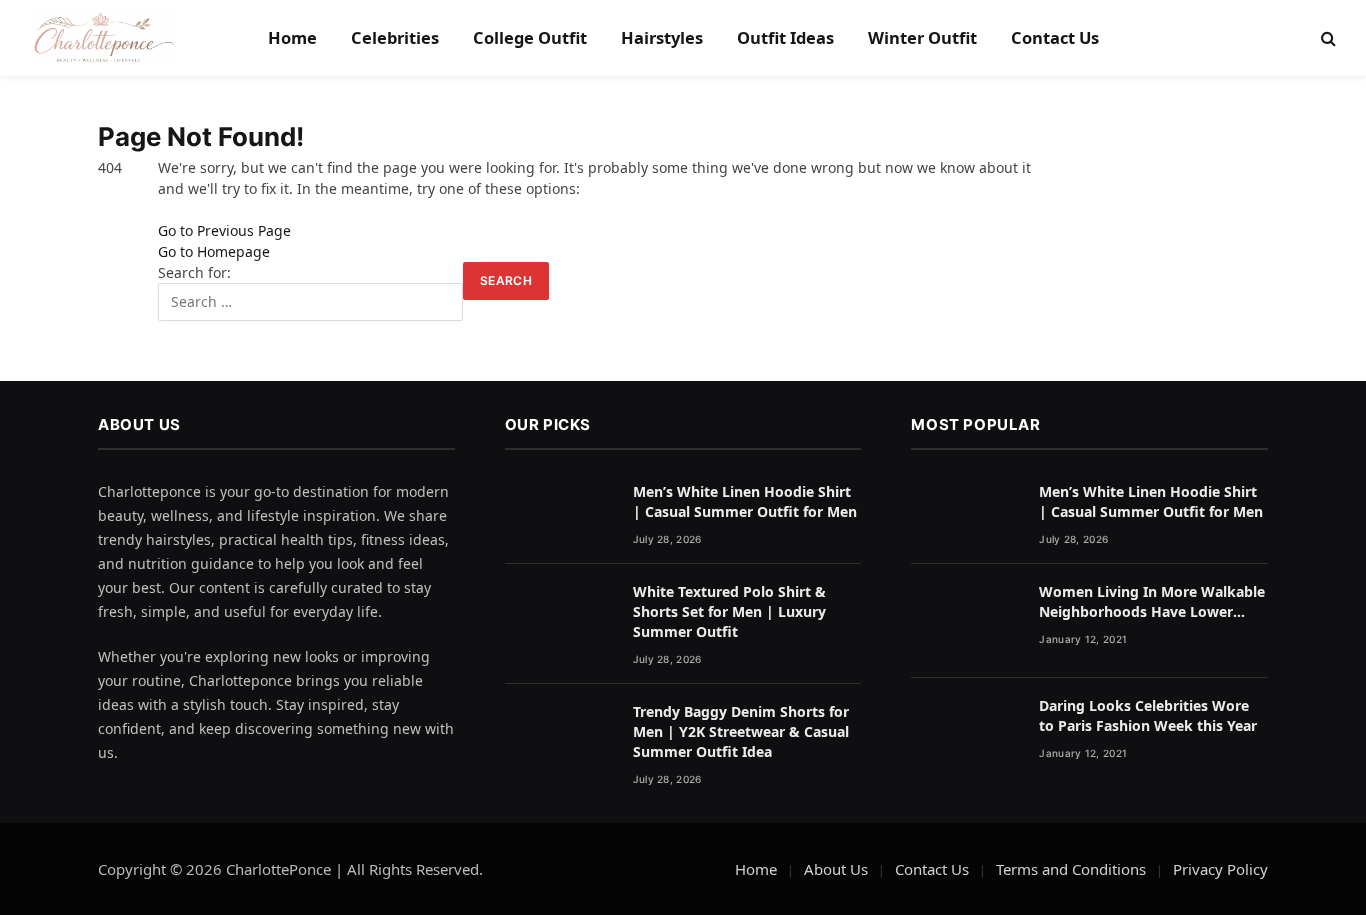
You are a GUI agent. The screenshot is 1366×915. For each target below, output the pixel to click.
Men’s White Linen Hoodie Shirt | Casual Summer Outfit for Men (745, 501)
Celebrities (395, 37)
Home (292, 37)
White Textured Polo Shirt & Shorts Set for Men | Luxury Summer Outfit (729, 611)
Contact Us (1055, 37)
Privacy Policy (1220, 869)
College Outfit (530, 37)
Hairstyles (662, 37)
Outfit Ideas (785, 37)
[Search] (1326, 38)
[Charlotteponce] (103, 38)
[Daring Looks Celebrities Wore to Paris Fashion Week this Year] (966, 735)
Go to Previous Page (224, 230)
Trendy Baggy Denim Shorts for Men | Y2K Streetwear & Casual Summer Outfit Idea (741, 731)
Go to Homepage (214, 251)
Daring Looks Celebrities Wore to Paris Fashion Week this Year (1148, 715)
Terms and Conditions (1071, 869)
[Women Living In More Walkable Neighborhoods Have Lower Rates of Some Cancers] (966, 621)
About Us (836, 869)
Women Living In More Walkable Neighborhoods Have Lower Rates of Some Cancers (1152, 602)
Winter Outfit (922, 37)
